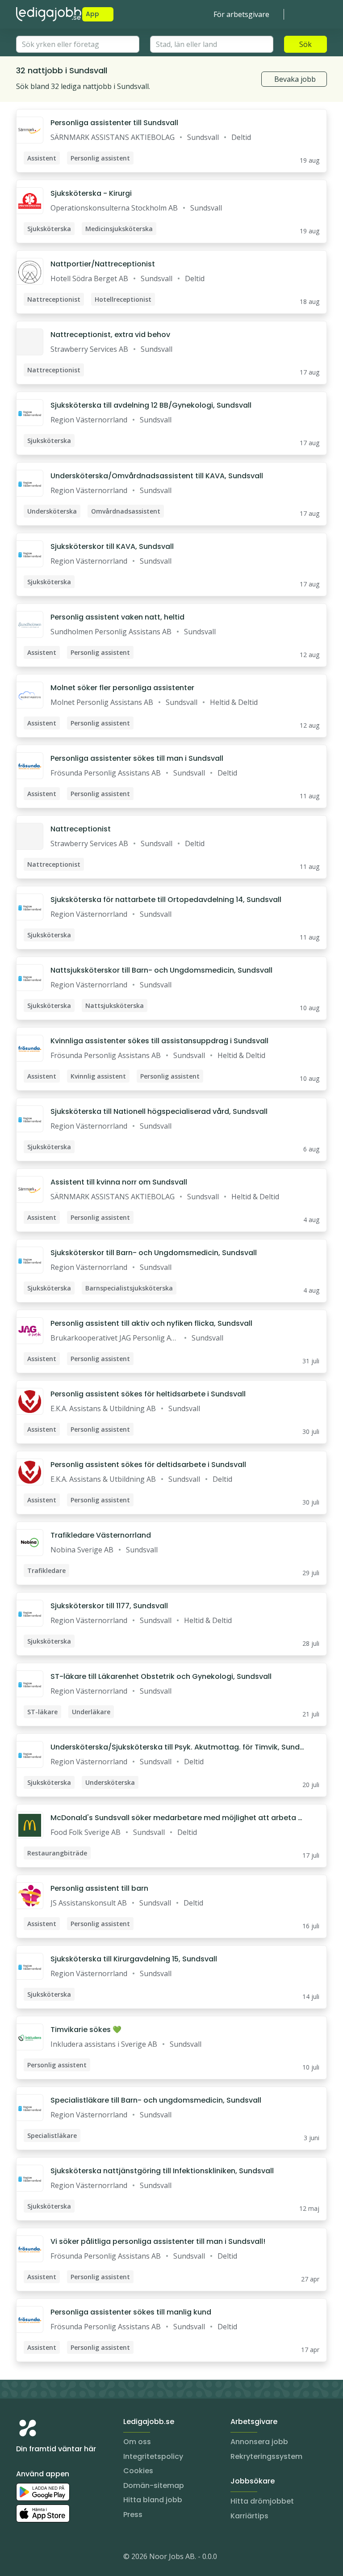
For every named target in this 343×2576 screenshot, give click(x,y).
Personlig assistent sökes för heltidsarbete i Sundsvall (148, 1394)
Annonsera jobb (259, 2442)
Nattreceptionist (81, 829)
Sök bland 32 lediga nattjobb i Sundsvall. (83, 86)
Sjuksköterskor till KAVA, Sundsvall (112, 546)
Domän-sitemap (154, 2485)
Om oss (137, 2442)
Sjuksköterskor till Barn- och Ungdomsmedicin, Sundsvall (154, 1253)
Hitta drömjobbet (262, 2501)
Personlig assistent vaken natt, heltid (117, 617)
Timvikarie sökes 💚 (86, 2030)
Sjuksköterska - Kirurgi (91, 193)
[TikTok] (77, 2558)
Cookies (138, 2471)
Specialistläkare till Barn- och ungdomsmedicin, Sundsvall (156, 2100)
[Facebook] (59, 2558)
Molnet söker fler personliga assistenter (122, 688)
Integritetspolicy (153, 2456)
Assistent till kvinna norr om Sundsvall (119, 1182)
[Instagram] (23, 2558)
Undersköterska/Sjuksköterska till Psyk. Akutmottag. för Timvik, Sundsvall (177, 1747)
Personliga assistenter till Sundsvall (114, 123)
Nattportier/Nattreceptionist (103, 264)
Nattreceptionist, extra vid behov (110, 335)
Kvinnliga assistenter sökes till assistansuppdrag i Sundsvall (159, 1041)
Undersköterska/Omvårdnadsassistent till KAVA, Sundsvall (157, 476)
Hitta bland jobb (153, 2500)
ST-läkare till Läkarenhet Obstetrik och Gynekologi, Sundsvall (161, 1676)
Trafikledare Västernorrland (101, 1535)
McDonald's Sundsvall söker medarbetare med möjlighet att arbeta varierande (176, 1818)
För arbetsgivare (241, 14)
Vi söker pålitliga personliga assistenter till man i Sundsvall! (158, 2241)
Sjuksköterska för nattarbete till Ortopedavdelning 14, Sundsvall (166, 900)
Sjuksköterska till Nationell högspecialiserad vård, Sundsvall (159, 1111)
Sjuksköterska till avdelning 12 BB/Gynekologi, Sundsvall (151, 405)
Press (133, 2515)
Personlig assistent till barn (99, 1888)
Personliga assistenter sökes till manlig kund (131, 2312)
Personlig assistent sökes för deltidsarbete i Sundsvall (148, 1465)
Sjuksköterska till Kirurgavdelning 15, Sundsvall (134, 1959)
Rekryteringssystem (266, 2456)
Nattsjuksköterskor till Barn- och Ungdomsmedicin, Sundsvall (161, 970)
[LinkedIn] (41, 2558)
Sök (305, 44)
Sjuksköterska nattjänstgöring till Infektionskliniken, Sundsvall (162, 2171)
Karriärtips (249, 2516)
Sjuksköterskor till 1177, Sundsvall (109, 1606)
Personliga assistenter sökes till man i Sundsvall (137, 758)
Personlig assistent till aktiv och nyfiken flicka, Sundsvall (151, 1323)
